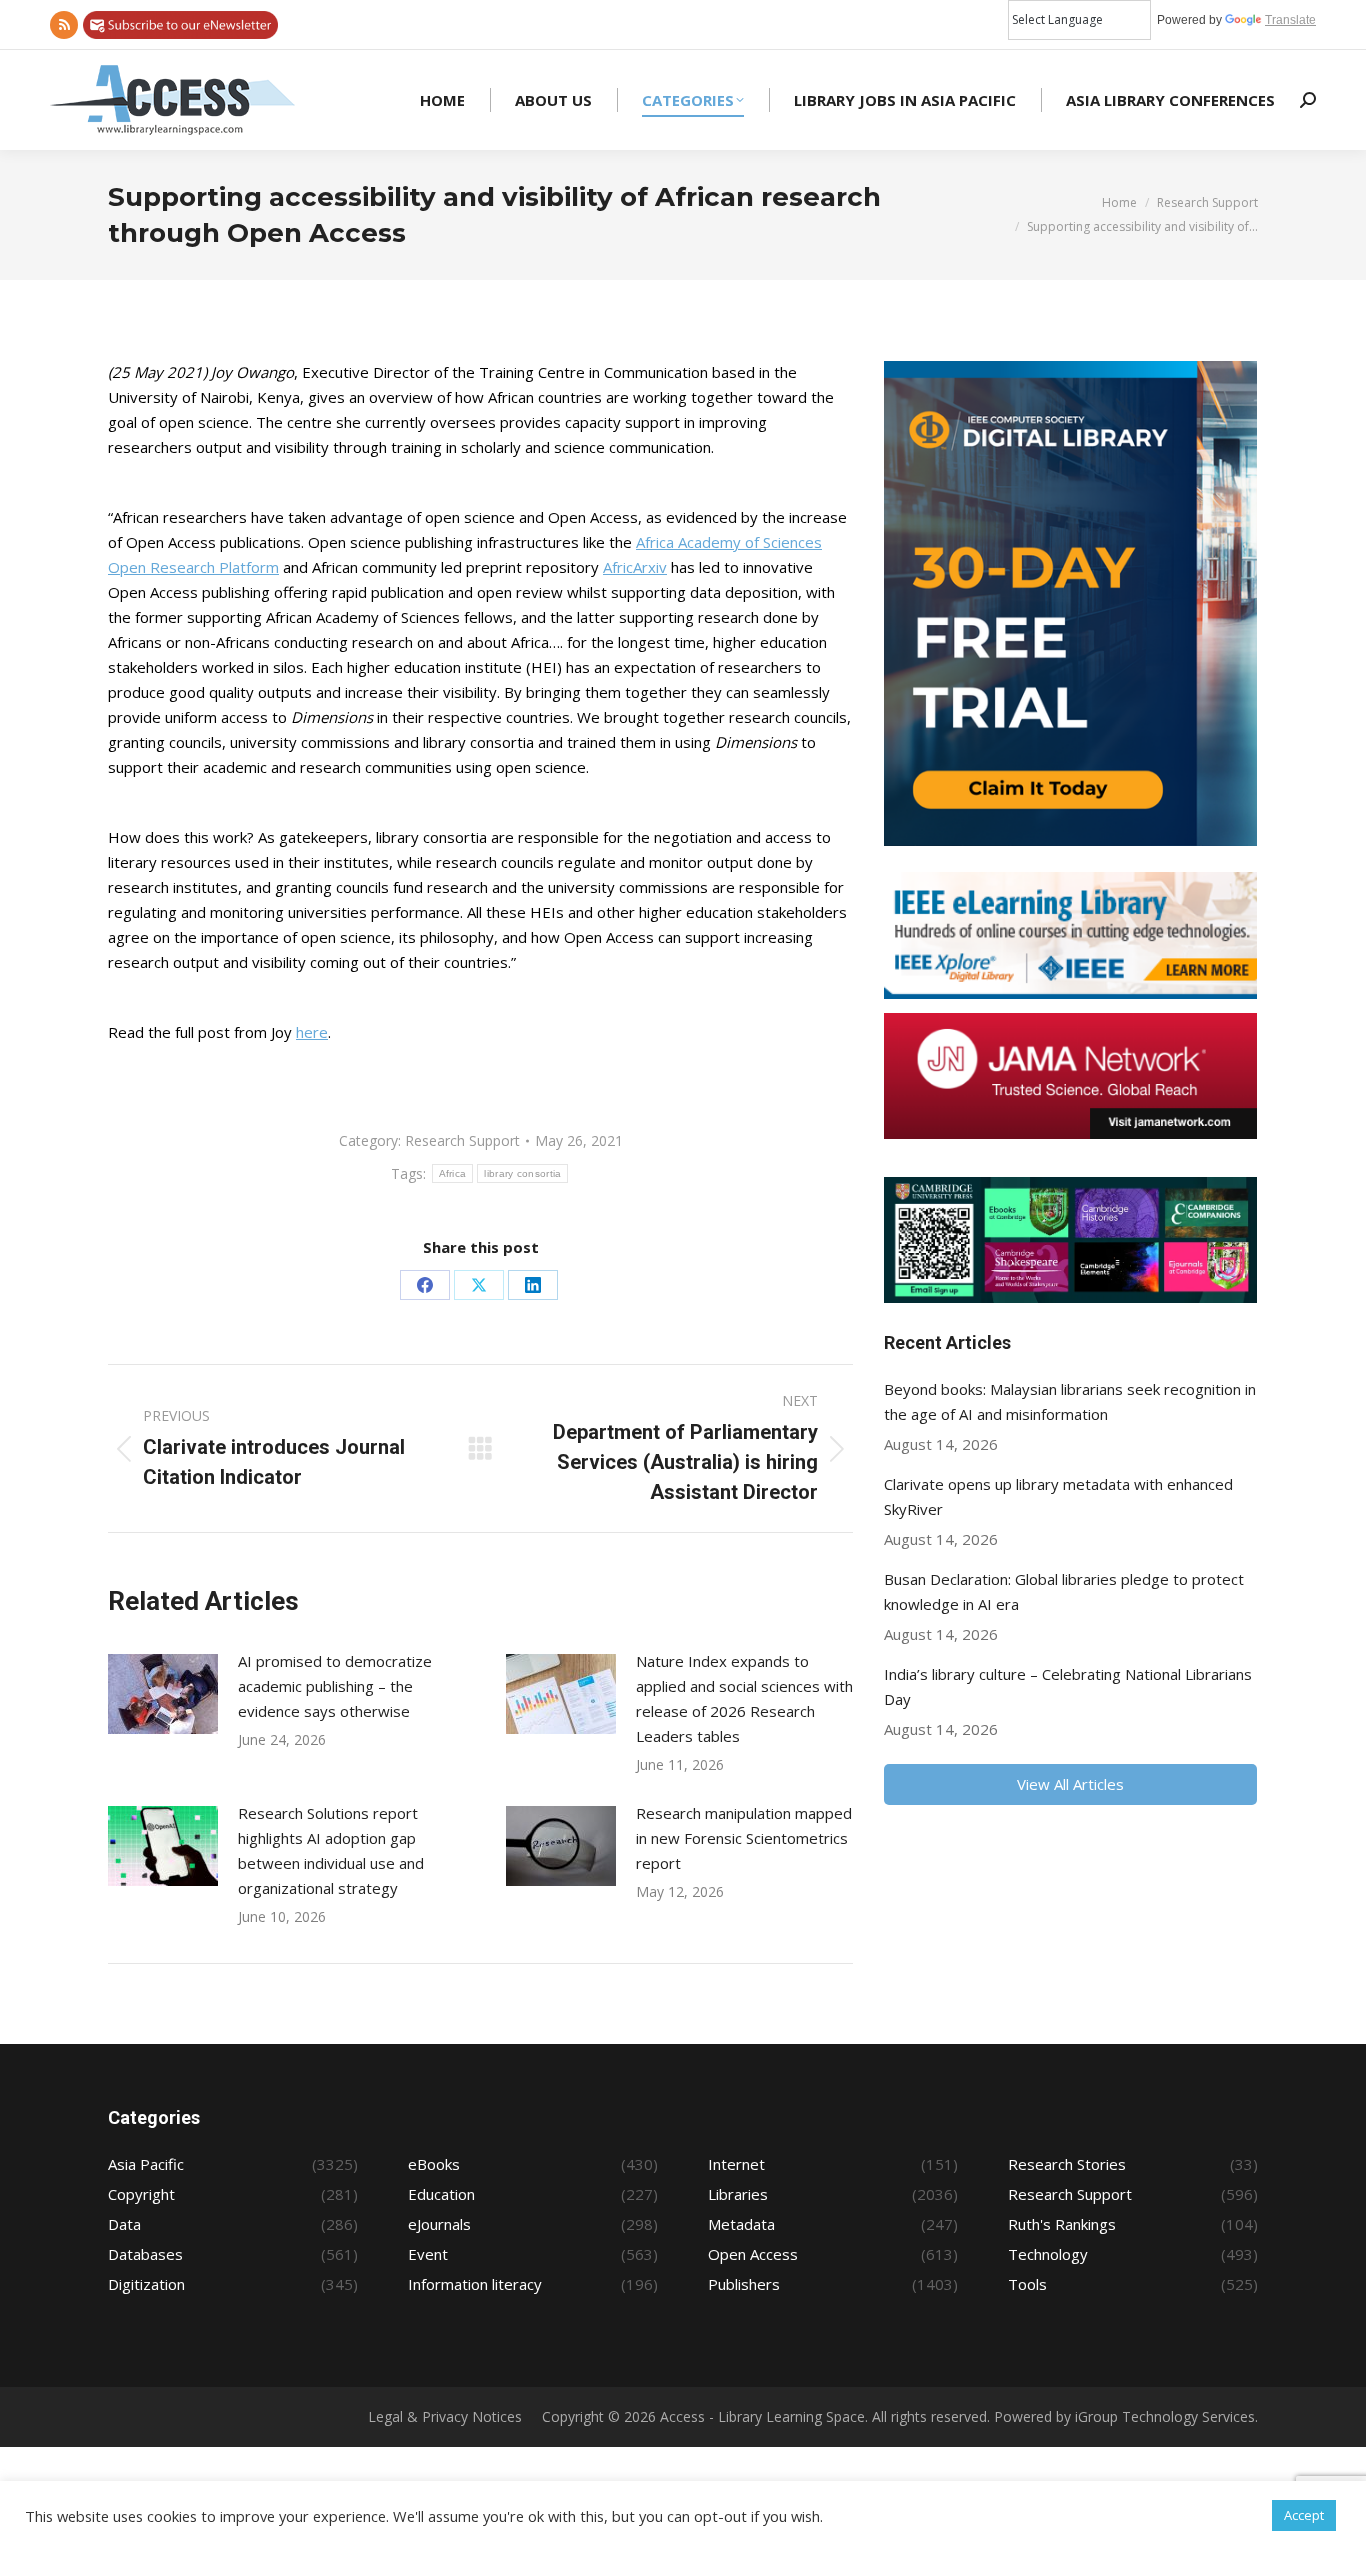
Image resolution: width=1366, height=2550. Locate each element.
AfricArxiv (635, 567)
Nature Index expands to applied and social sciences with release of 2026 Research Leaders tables (744, 1698)
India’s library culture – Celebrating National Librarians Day (1068, 1686)
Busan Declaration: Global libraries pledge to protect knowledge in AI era (1064, 1591)
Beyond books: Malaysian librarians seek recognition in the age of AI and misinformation (1070, 1401)
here (312, 1032)
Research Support (462, 1140)
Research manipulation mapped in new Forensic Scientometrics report (744, 1838)
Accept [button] (1304, 2515)
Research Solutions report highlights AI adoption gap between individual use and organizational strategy (331, 1850)
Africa (453, 1173)
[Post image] (163, 1694)
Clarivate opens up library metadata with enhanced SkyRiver (1058, 1496)
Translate (1290, 20)
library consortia (522, 1173)
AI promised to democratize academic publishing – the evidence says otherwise (335, 1686)
